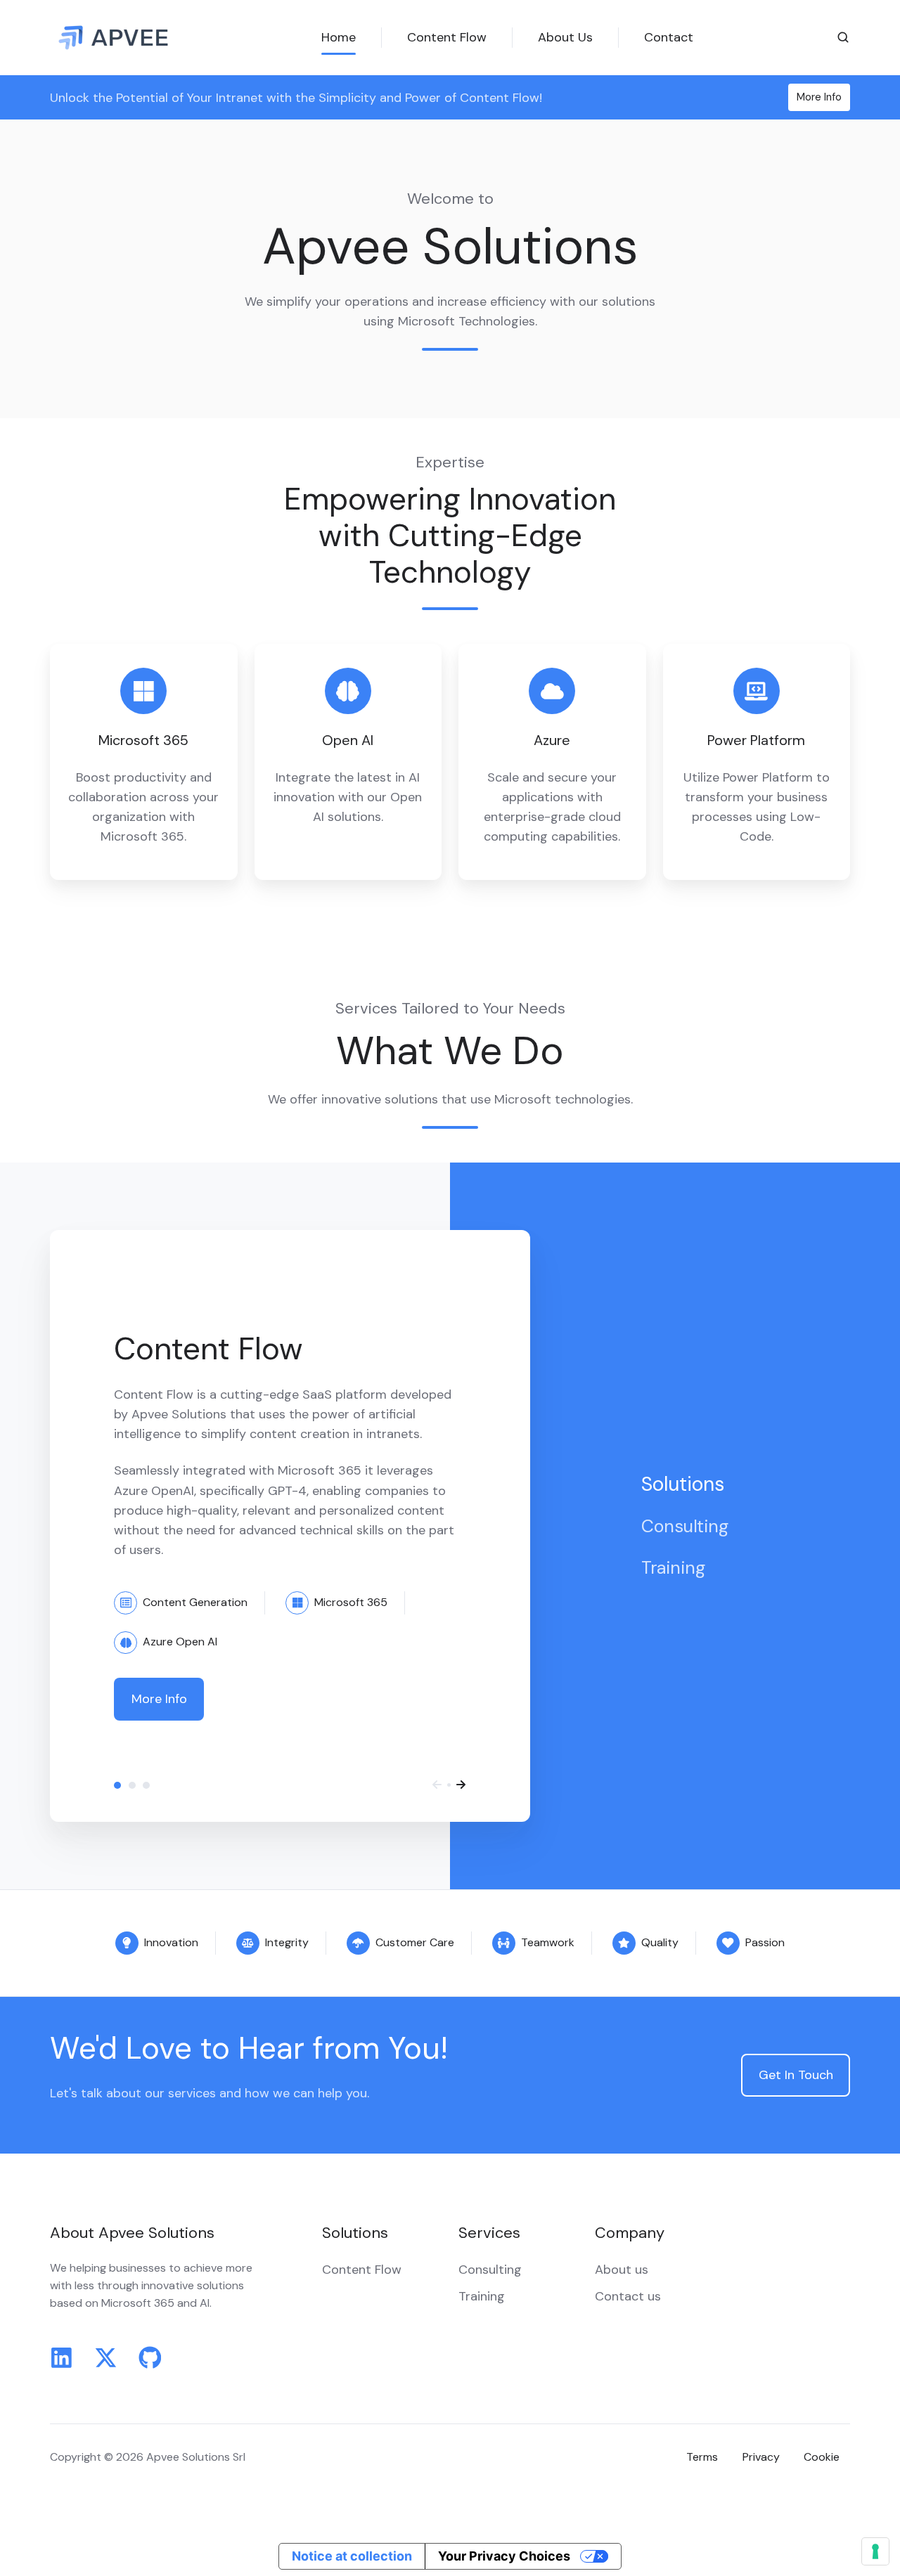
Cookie (822, 2457)
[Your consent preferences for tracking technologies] (875, 2551)
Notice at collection (352, 2556)
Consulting (132, 1785)
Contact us (628, 2296)
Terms (702, 2457)
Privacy (761, 2457)
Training (146, 1785)
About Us (565, 37)
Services (489, 2233)
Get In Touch (796, 2075)
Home (339, 37)
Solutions (117, 1785)
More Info (819, 97)
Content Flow (447, 37)
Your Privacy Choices (504, 2556)
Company (630, 2233)
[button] (843, 37)
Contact (669, 37)
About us (622, 2270)
